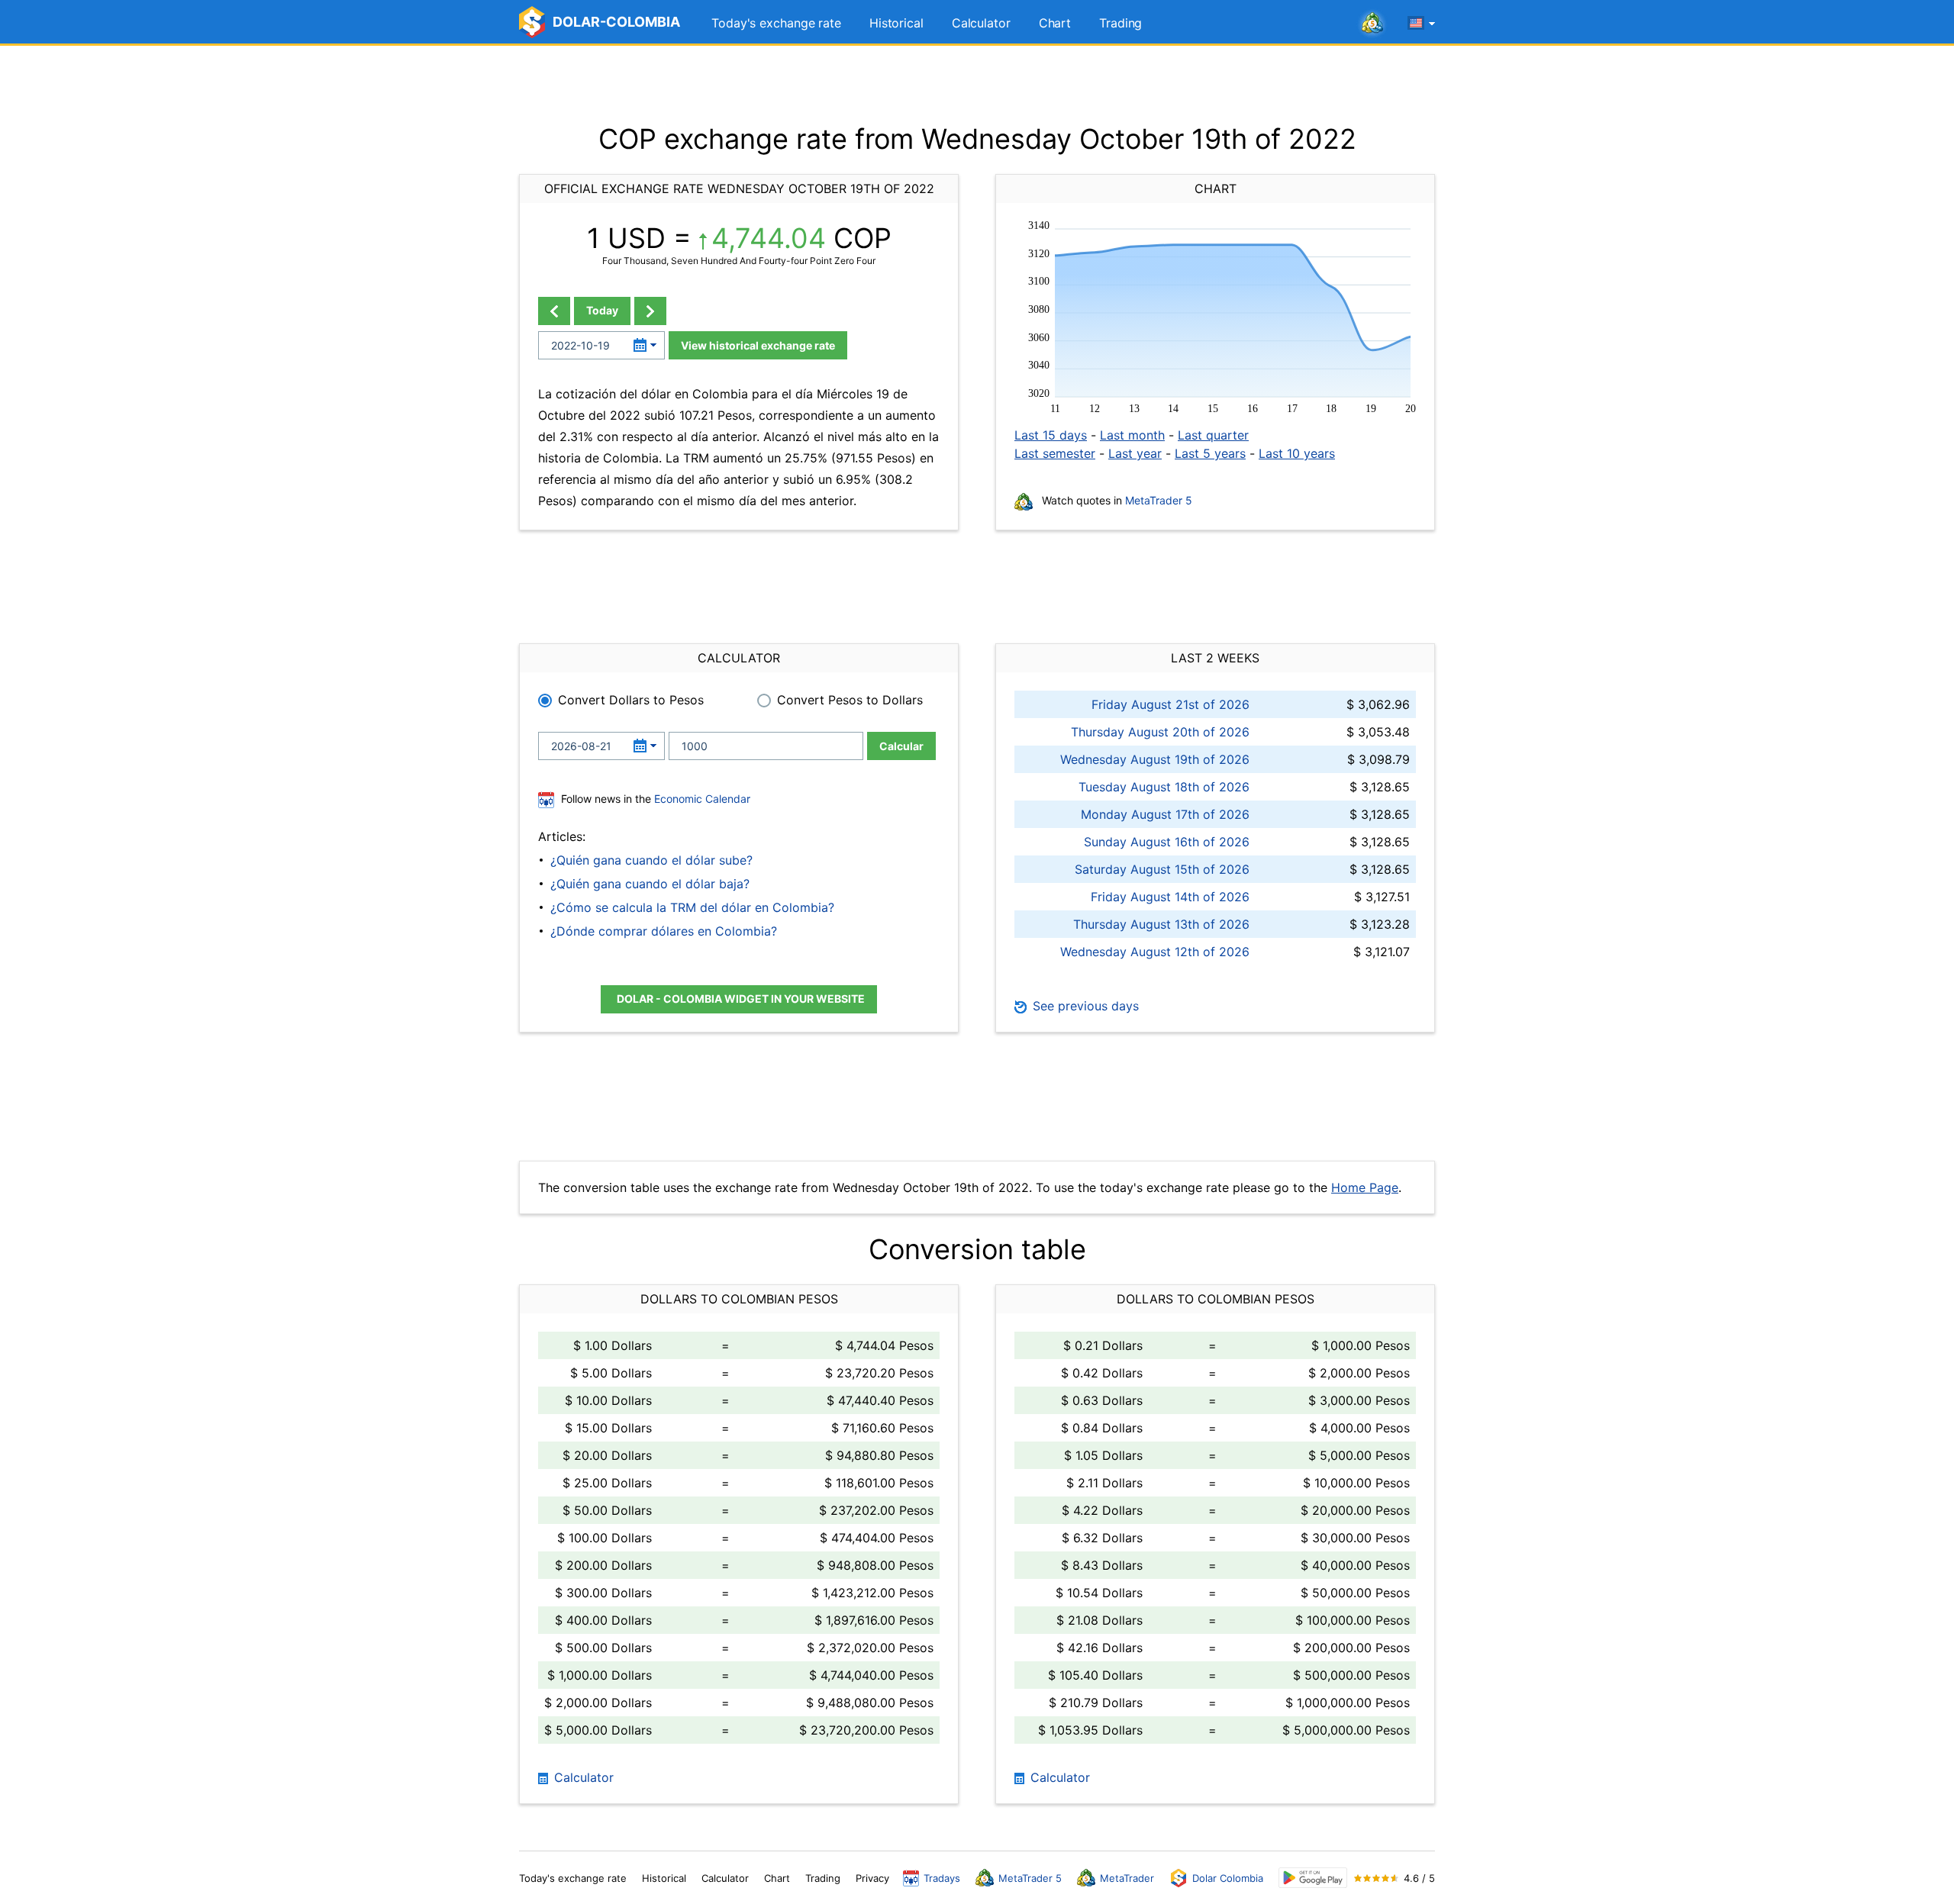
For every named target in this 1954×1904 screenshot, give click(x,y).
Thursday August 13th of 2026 (1161, 924)
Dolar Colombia (1228, 1878)
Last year (1135, 453)
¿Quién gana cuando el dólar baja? (650, 884)
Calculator (981, 23)
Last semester (1055, 453)
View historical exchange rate (758, 345)
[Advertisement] (977, 84)
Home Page (1365, 1187)
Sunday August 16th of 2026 (1167, 842)
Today (602, 310)
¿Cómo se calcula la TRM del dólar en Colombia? (692, 907)
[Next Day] (650, 311)
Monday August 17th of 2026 (1165, 814)
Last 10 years (1297, 453)
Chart (1055, 23)
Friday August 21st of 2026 (1170, 704)
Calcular (901, 746)
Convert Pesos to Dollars (850, 700)
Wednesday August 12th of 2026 (1155, 952)
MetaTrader (1127, 1878)
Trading (1120, 23)
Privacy (872, 1878)
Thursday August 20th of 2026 (1160, 732)
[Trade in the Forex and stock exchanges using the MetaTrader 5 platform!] (1372, 24)
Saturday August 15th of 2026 (1162, 869)
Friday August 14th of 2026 (1170, 897)
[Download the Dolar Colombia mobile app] (1313, 1878)
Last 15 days (1051, 435)
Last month (1132, 435)
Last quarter (1213, 435)
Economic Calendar (702, 799)
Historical (896, 23)
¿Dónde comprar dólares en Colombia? (664, 931)
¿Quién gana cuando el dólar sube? (651, 860)
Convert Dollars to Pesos (631, 700)
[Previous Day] (554, 311)
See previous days (1084, 1006)
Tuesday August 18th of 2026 (1164, 787)
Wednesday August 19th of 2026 (1155, 759)
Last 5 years (1210, 453)
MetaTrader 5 (1159, 500)
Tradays (942, 1878)
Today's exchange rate (776, 23)
